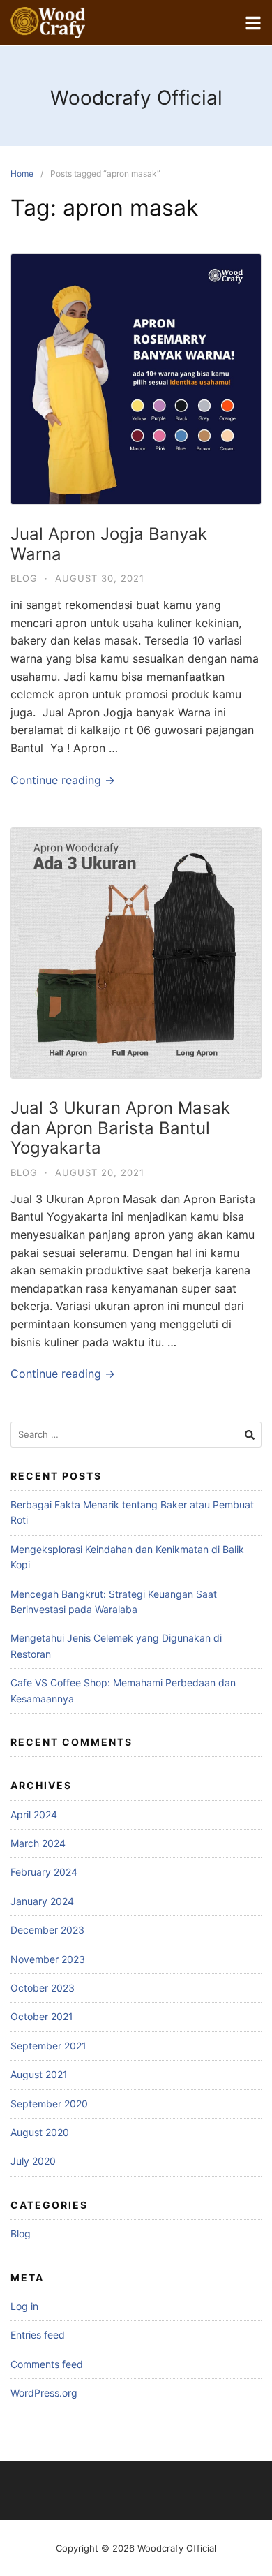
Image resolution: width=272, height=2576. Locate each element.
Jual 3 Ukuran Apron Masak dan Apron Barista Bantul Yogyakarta (120, 1128)
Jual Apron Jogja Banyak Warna (109, 544)
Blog (24, 578)
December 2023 (47, 1930)
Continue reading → (63, 780)
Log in (24, 2306)
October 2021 (42, 2016)
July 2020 (33, 2161)
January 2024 (42, 1901)
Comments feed (47, 2364)
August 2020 (40, 2132)
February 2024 (44, 1872)
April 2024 (34, 1815)
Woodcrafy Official (136, 98)
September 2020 (49, 2104)
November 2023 (48, 1959)
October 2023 (43, 1988)
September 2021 (48, 2046)
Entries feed (38, 2335)
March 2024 (38, 1843)
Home (22, 174)
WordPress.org (44, 2393)
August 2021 (39, 2074)
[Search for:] (136, 1435)
